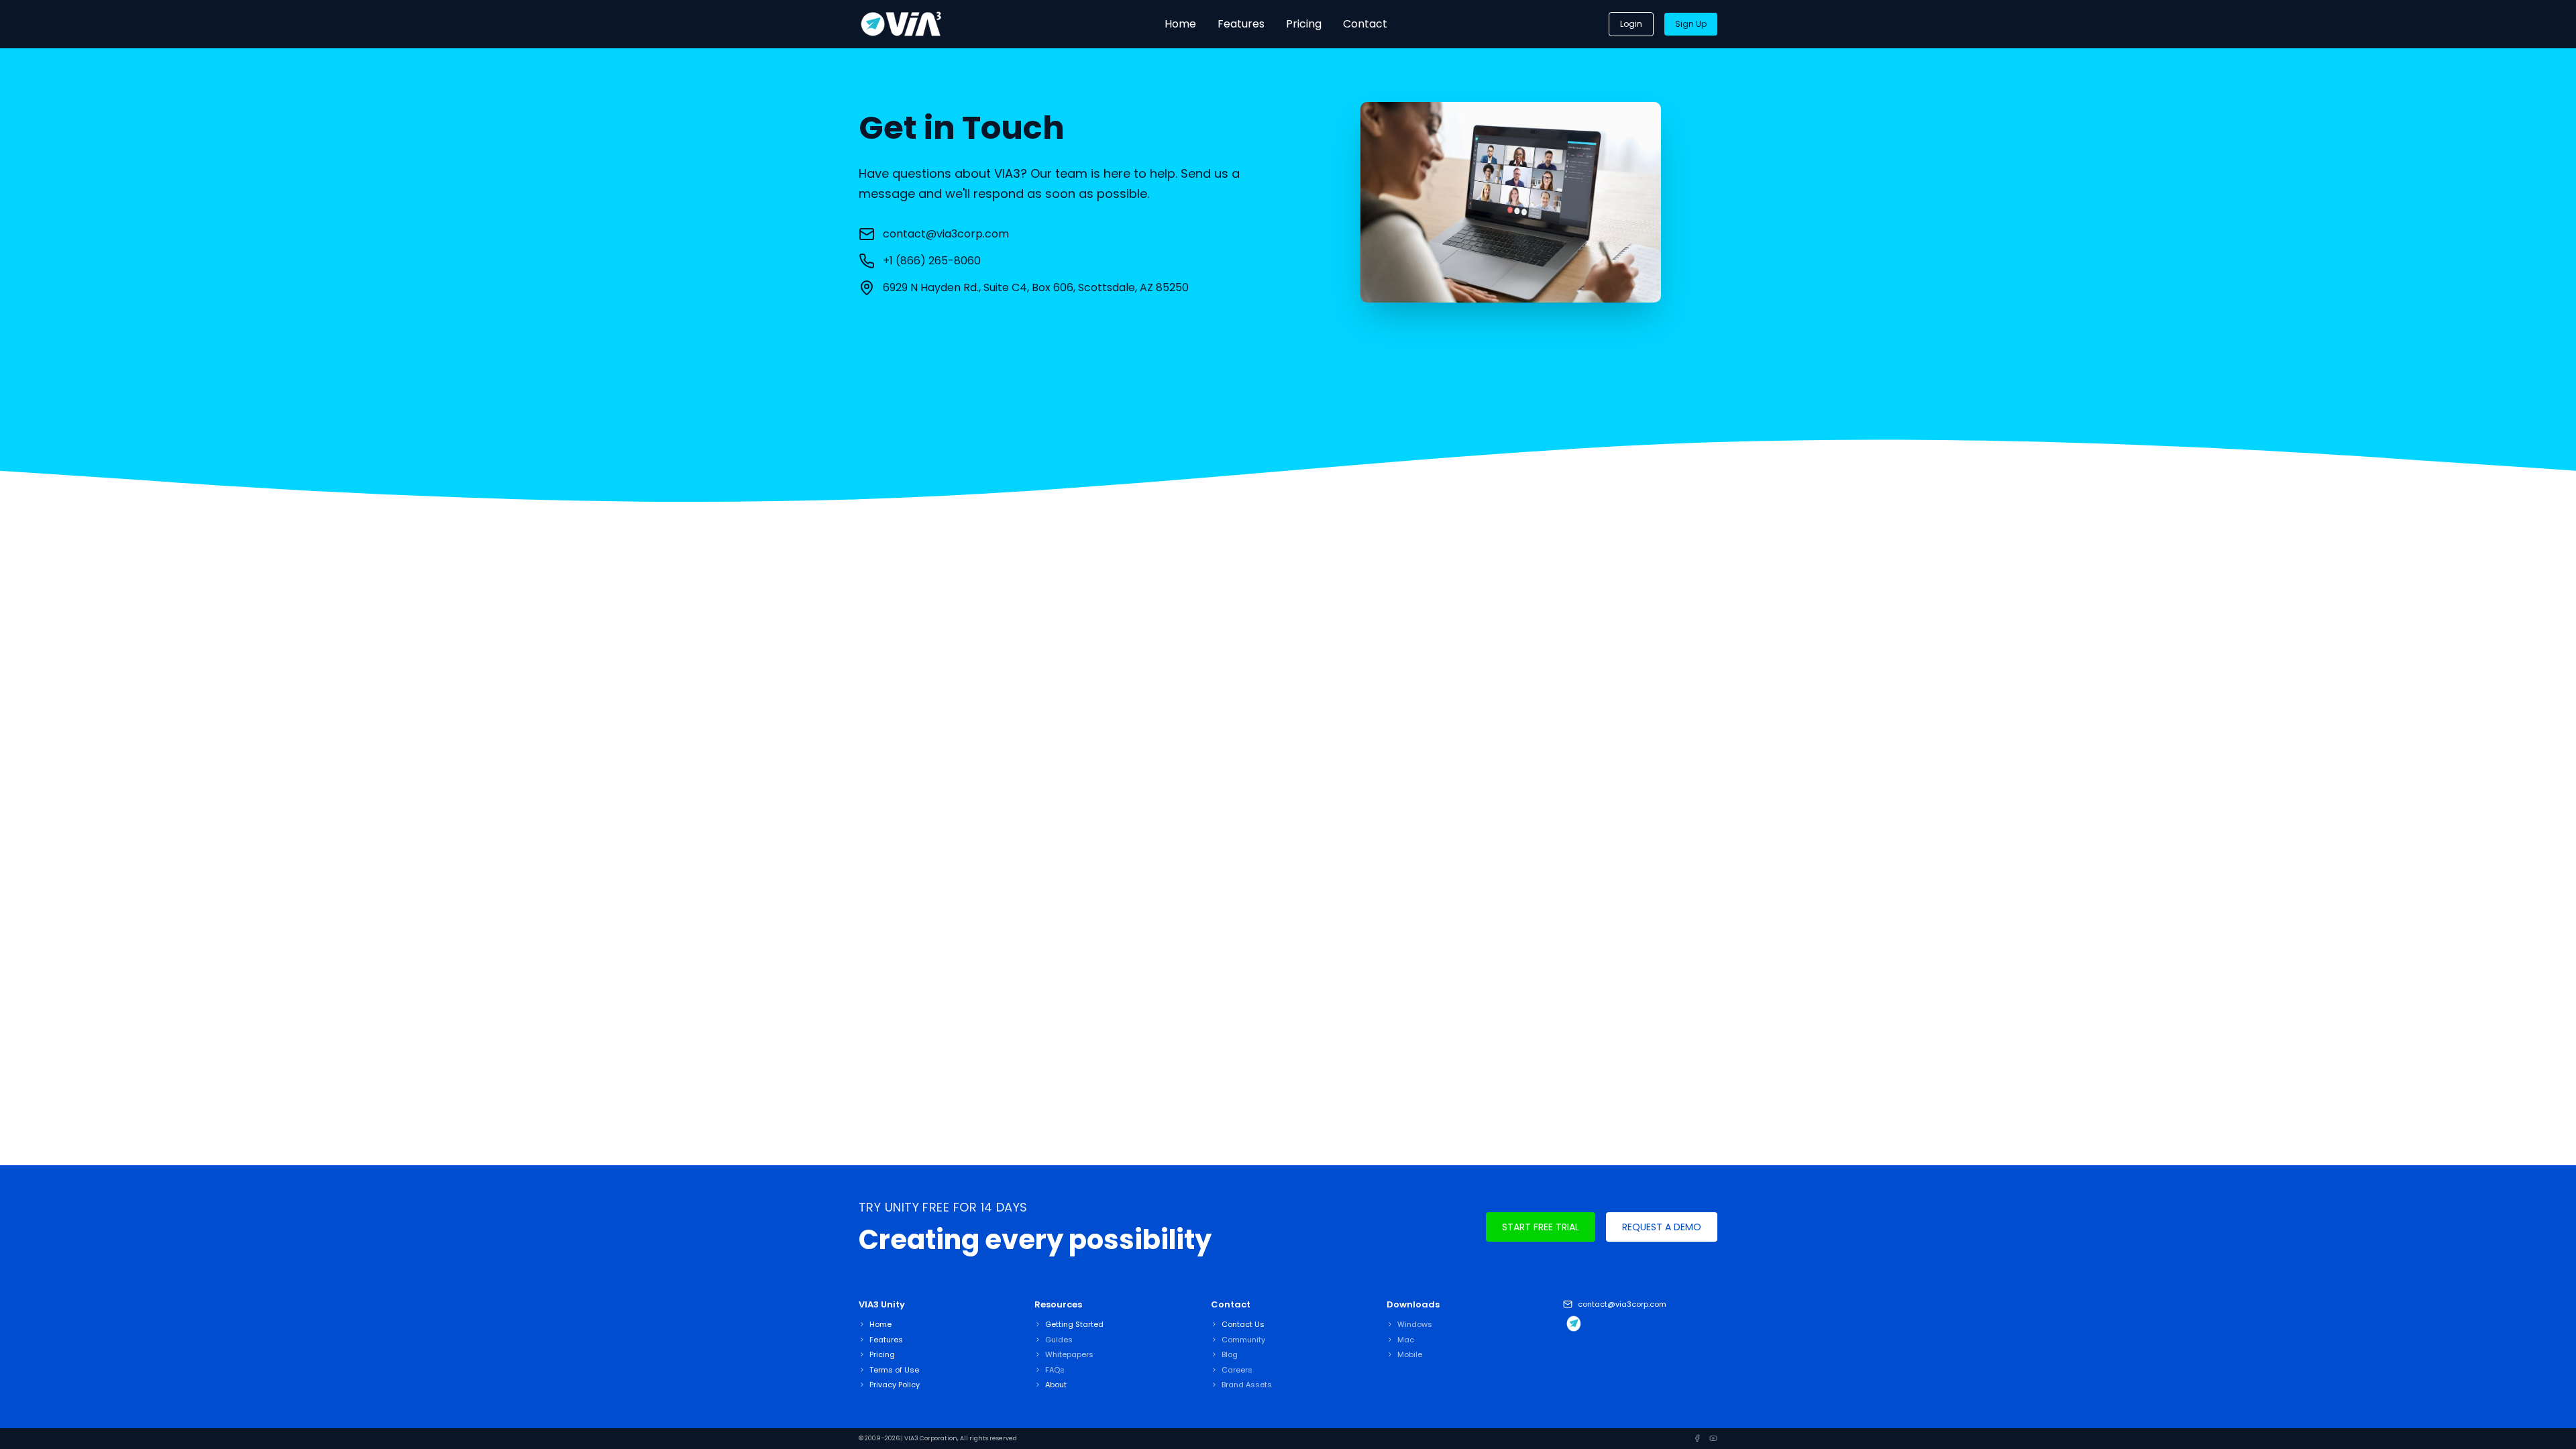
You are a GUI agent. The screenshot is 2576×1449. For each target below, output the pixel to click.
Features (1241, 24)
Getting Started (1074, 1324)
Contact (1365, 24)
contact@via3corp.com (946, 234)
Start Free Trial (1541, 1227)
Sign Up (1691, 24)
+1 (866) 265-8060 (932, 261)
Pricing (1304, 24)
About (1056, 1385)
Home (1180, 24)
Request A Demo (1662, 1227)
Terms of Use (894, 1370)
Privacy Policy (895, 1385)
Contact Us (1243, 1324)
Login (1631, 24)
